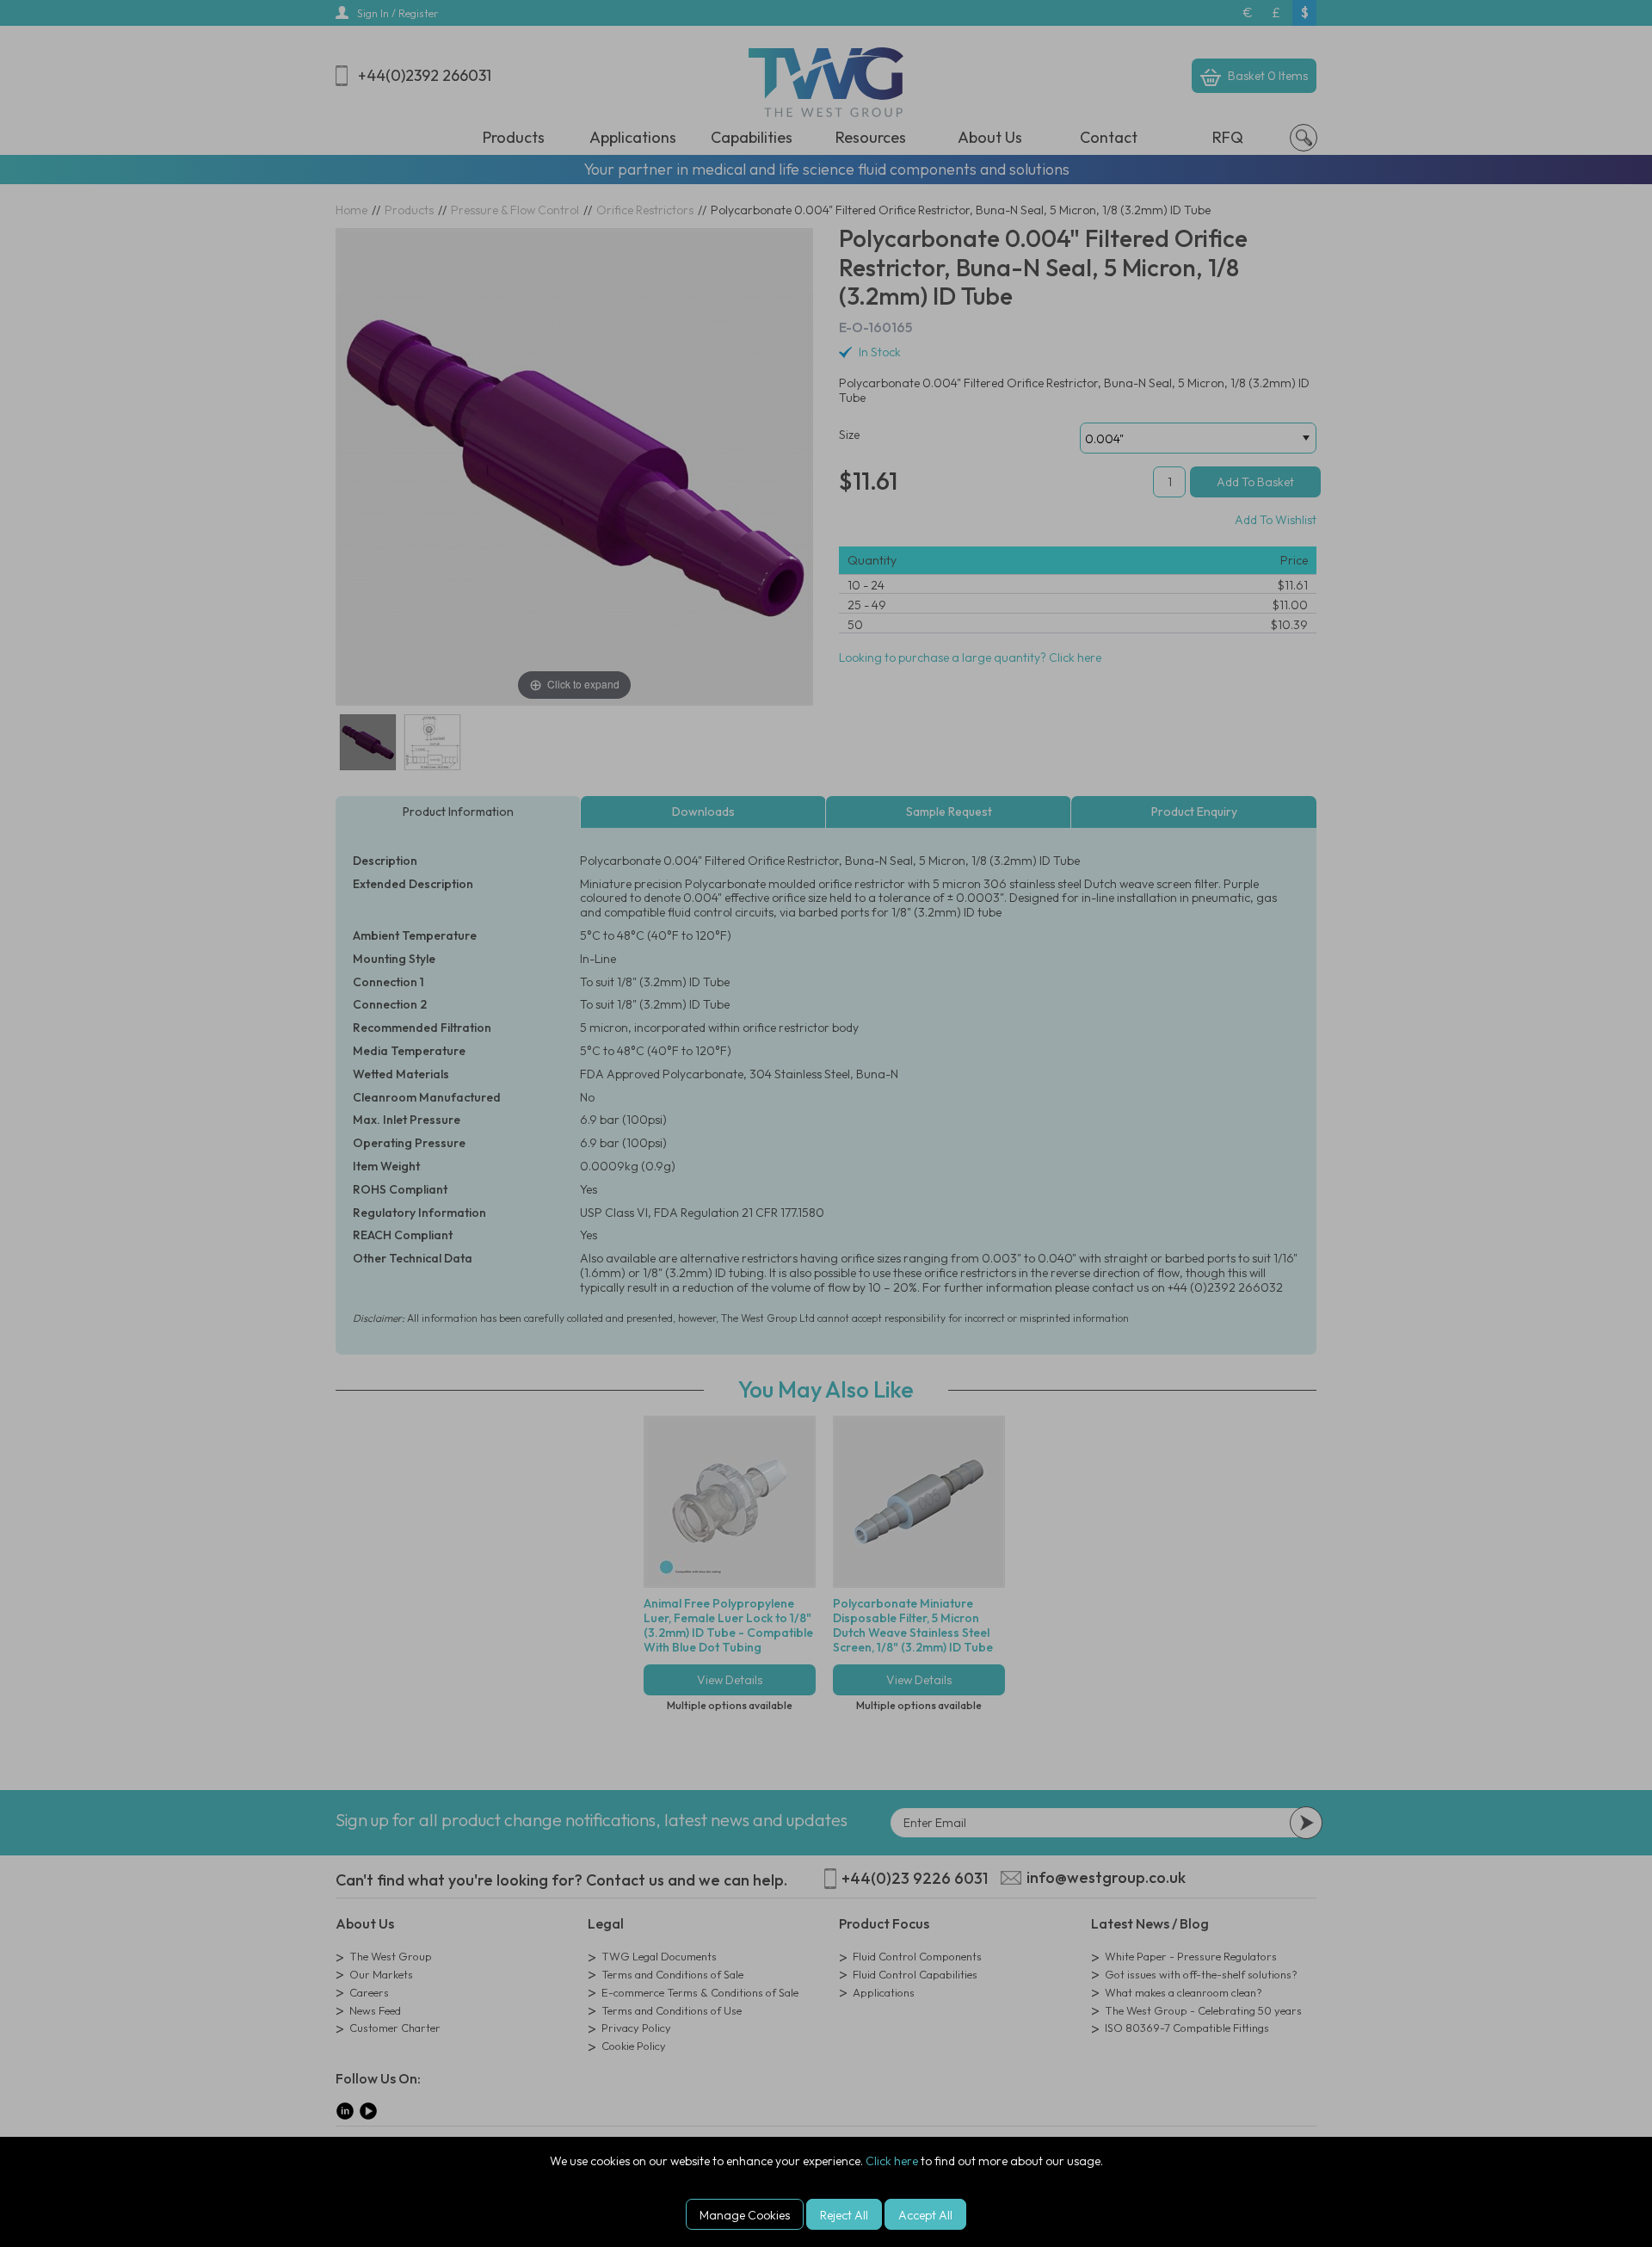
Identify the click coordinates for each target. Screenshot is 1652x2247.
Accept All (925, 2215)
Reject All (844, 2215)
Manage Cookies (745, 2215)
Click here (892, 2161)
